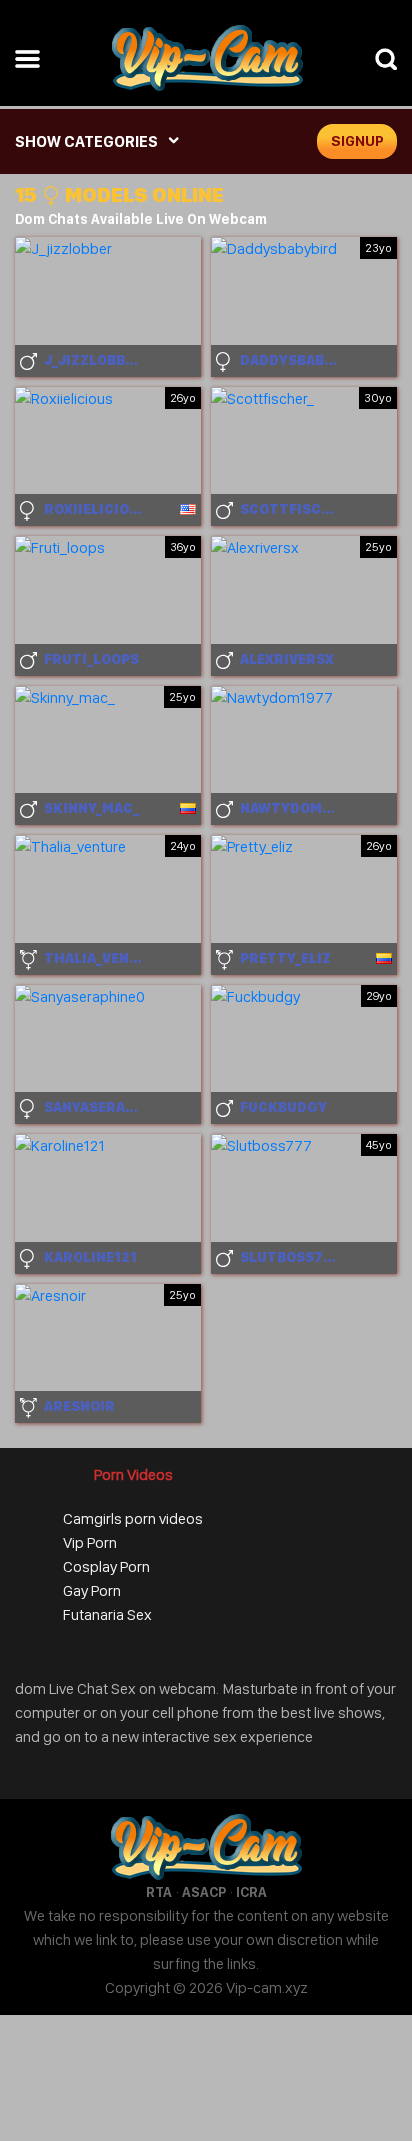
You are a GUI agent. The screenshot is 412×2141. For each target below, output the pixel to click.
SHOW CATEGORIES (86, 141)
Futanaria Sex (107, 1614)
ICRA (251, 1892)
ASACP (204, 1892)
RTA (159, 1892)
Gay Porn (92, 1590)
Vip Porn (90, 1542)
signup (357, 141)
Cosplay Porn (106, 1566)
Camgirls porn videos (133, 1518)
